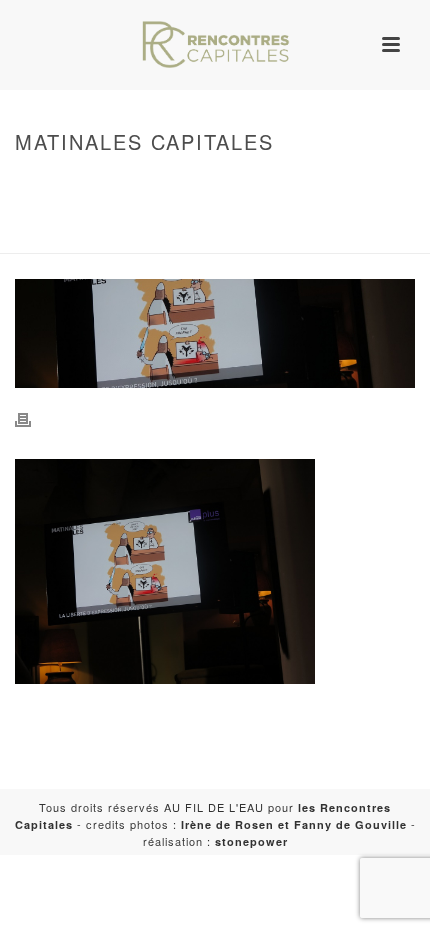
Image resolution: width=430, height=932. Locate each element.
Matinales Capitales (141, 239)
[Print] (33, 419)
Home (211, 184)
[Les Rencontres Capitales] (215, 45)
